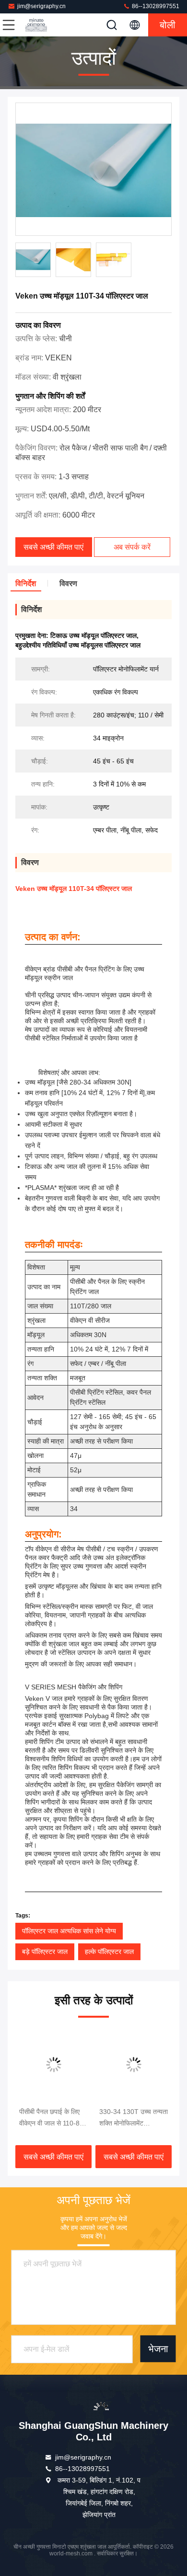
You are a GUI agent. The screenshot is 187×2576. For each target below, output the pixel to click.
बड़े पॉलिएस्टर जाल (45, 1952)
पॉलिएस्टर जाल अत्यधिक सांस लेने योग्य (69, 1931)
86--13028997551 (155, 6)
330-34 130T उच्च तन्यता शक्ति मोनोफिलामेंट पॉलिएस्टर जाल (134, 2118)
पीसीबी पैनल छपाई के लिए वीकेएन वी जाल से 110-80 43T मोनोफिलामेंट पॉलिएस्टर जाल (53, 2118)
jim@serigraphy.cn (41, 6)
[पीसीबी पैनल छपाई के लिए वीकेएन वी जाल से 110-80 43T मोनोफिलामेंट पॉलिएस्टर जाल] (53, 2065)
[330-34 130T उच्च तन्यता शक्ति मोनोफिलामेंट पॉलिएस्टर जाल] (134, 2065)
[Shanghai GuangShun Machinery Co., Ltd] (40, 25)
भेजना (158, 2349)
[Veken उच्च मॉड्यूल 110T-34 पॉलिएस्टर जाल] (93, 170)
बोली (168, 25)
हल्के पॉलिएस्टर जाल (109, 1952)
